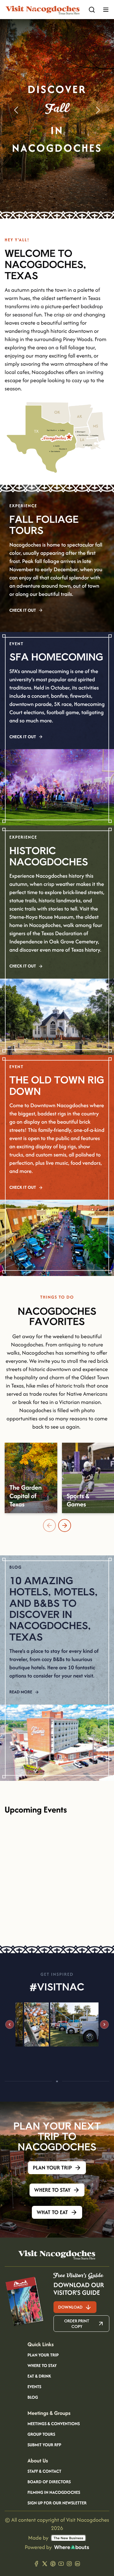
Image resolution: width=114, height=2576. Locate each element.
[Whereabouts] (72, 2547)
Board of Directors (49, 2482)
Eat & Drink (39, 2376)
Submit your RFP (44, 2445)
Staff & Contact (44, 2472)
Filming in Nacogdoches (54, 2493)
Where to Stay (42, 2366)
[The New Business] (68, 2538)
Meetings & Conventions (54, 2424)
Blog (33, 2398)
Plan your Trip (43, 2355)
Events (34, 2387)
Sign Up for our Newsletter (57, 2503)
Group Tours (41, 2435)
